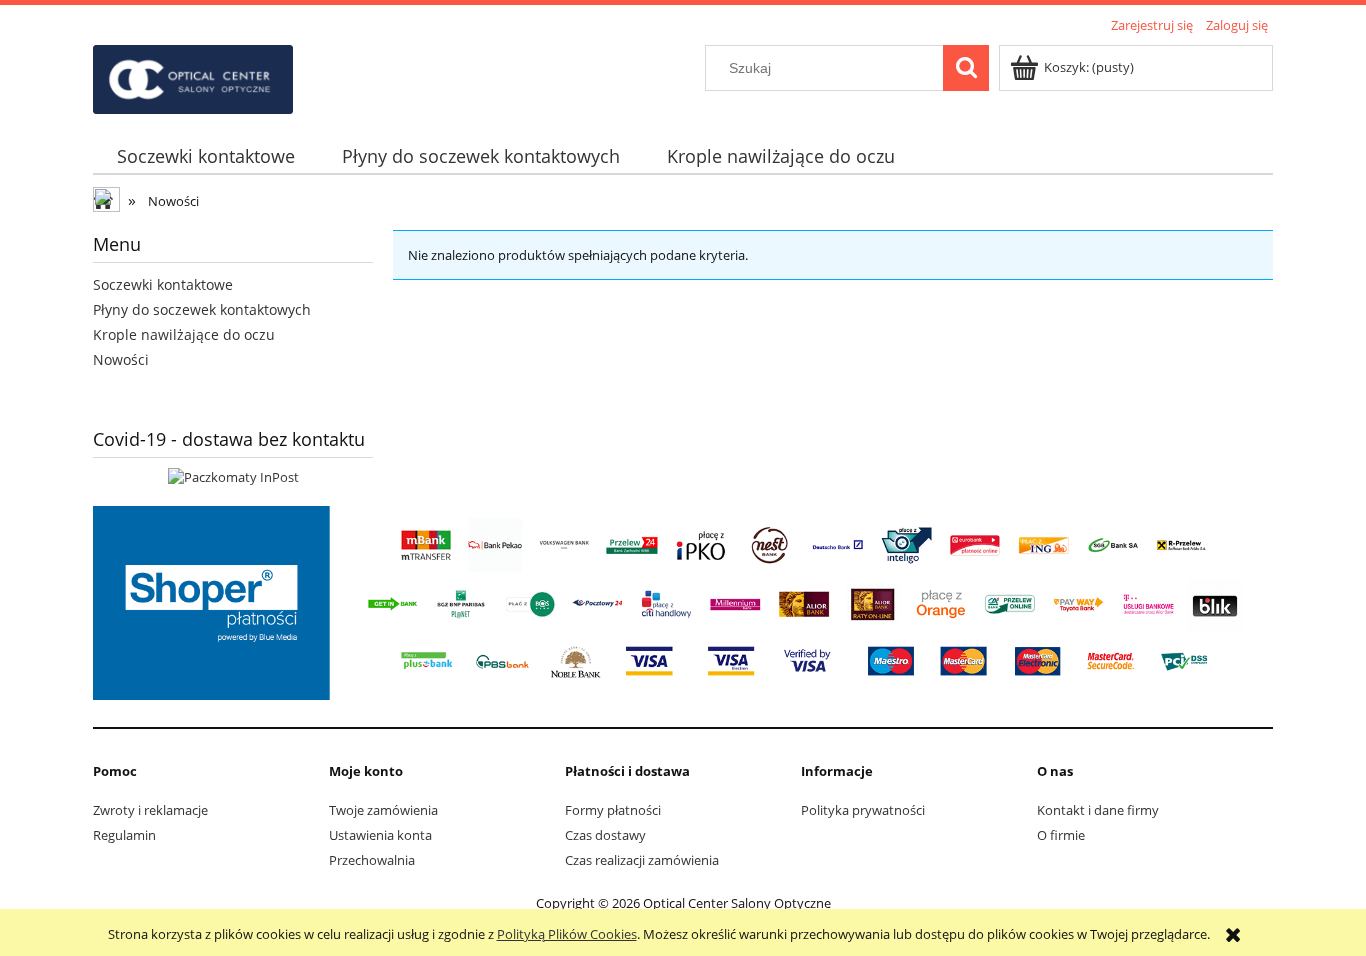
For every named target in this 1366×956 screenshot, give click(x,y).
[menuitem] (205, 156)
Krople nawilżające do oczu (184, 334)
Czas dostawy (605, 835)
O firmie (1061, 835)
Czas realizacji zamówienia (642, 860)
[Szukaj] (966, 68)
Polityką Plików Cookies (567, 934)
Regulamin (124, 835)
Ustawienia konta (380, 835)
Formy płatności (613, 810)
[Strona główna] (193, 76)
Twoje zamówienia (383, 810)
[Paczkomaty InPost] (233, 476)
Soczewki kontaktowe (163, 284)
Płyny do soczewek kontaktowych (202, 309)
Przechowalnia (372, 860)
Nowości (121, 359)
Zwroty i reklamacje (150, 810)
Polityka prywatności (863, 810)
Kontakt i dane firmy (1098, 810)
